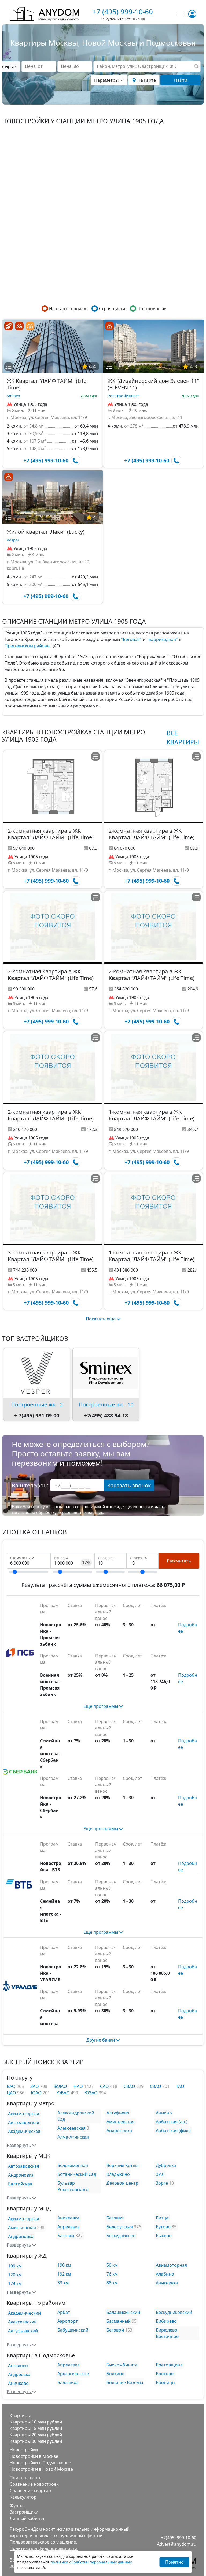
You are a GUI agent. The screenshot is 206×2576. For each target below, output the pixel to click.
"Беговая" (131, 639)
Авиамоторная (24, 2114)
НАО (79, 2086)
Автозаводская (24, 2122)
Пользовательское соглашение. (43, 2542)
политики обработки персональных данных (91, 2562)
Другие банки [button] (101, 2040)
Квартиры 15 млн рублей (36, 2428)
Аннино (164, 2113)
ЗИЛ (160, 2174)
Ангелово (18, 2366)
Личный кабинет (27, 2518)
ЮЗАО (92, 2093)
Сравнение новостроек (34, 2484)
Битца (162, 2218)
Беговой (115, 2330)
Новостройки (24, 2450)
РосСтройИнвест (123, 396)
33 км (63, 2283)
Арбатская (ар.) (172, 2122)
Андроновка (119, 2130)
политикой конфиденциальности (117, 1506)
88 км (112, 2283)
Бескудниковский (174, 2312)
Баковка (66, 2236)
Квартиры (20, 2415)
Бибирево (166, 2321)
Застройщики (24, 2512)
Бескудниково (121, 2236)
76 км (112, 2274)
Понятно (174, 2562)
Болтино (115, 2374)
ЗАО (35, 2086)
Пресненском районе (27, 646)
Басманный (119, 2321)
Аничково (18, 2383)
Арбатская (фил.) (173, 2130)
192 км (64, 2274)
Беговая (115, 2218)
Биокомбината (122, 2365)
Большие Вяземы (125, 2382)
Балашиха (68, 2382)
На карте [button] (146, 80)
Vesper (13, 540)
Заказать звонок (129, 1485)
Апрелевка (69, 2227)
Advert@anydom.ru (177, 2544)
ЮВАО (64, 2093)
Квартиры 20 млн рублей (36, 2435)
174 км (15, 2284)
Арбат (64, 2312)
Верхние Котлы (122, 2165)
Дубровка (166, 2165)
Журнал (18, 2506)
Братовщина (169, 2365)
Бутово (163, 2227)
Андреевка (19, 2374)
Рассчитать (179, 1561)
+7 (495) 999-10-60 (123, 12)
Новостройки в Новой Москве (41, 2469)
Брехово (165, 2374)
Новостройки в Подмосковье (40, 2463)
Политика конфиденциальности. (44, 2548)
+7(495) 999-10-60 (179, 2538)
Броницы (165, 2382)
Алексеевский (22, 2322)
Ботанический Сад (77, 2174)
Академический (24, 2313)
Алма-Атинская (73, 2137)
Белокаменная (73, 2165)
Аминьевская (120, 2122)
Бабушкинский (73, 2330)
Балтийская (20, 2184)
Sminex (13, 396)
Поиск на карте (26, 2478)
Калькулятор (23, 2497)
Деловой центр (122, 2183)
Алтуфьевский (23, 2331)
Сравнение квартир (30, 2490)
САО (105, 2086)
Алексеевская (71, 2128)
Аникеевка (68, 2218)
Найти (181, 80)
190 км (64, 2265)
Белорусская (120, 2227)
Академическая (24, 2131)
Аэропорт (68, 2321)
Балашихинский (123, 2312)
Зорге (162, 2183)
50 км (112, 2265)
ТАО (180, 2086)
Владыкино (118, 2174)
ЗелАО (60, 2086)
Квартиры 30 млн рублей (36, 2441)
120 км (15, 2275)
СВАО (130, 2086)
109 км (15, 2266)
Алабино (165, 2274)
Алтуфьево (118, 2113)
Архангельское (73, 2374)
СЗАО (156, 2086)
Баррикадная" (163, 639)
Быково (164, 2236)
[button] (9, 367)
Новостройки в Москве (34, 2456)
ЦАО (12, 2093)
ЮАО (37, 2093)
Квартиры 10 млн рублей (36, 2422)
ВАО (12, 2086)
